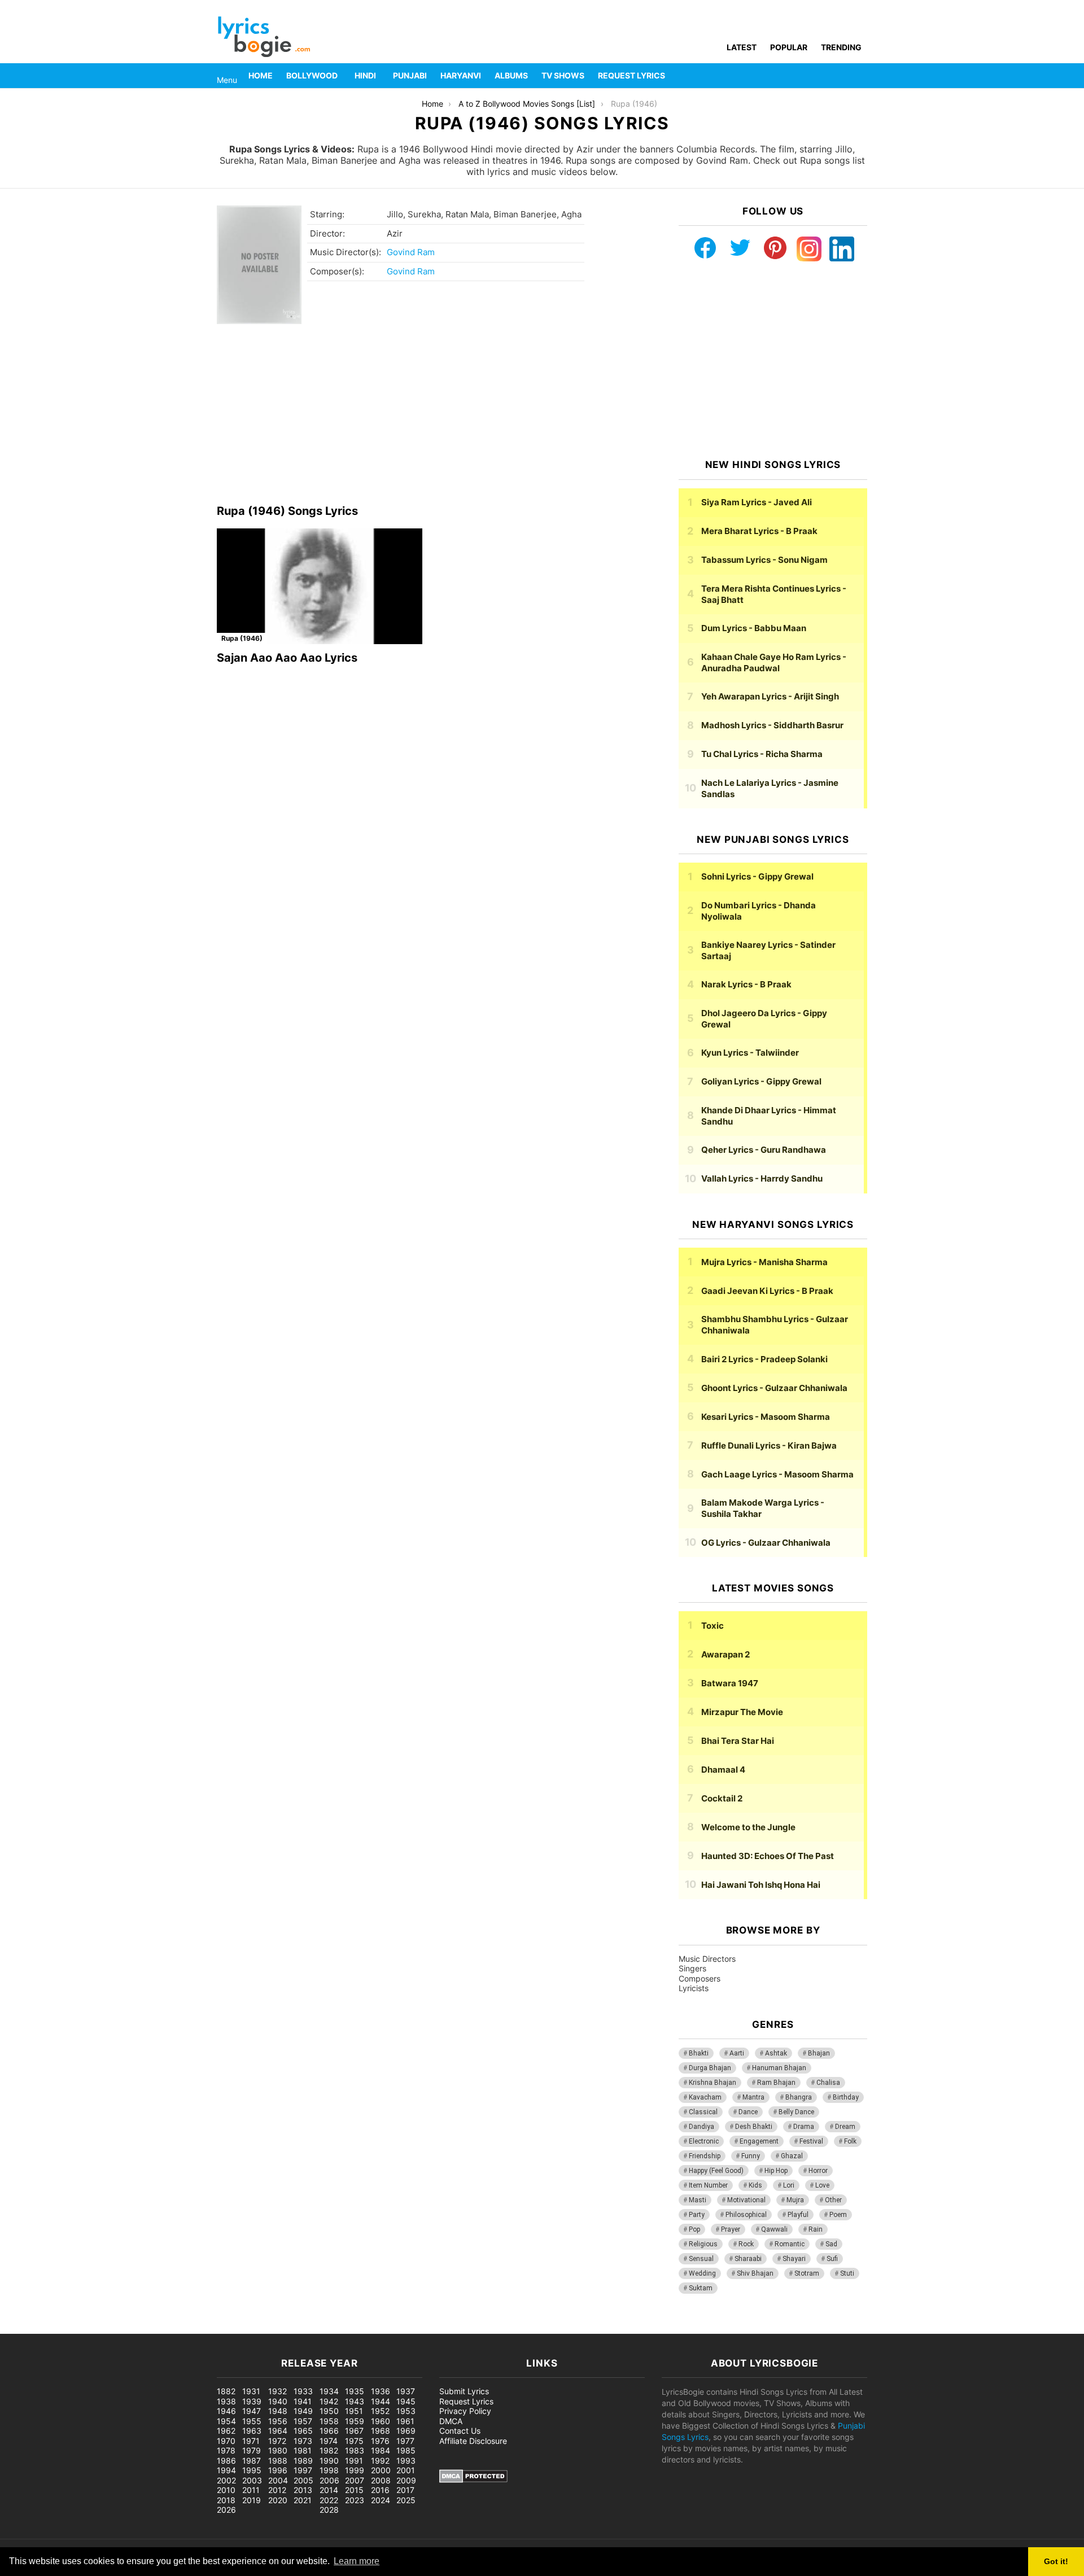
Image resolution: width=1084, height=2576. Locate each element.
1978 (226, 2450)
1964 (278, 2431)
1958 (329, 2421)
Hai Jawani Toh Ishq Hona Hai (761, 1885)
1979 (252, 2450)
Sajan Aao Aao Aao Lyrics (287, 658)
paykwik (161, 2328)
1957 (303, 2421)
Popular (789, 47)
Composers (700, 1978)
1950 (329, 2411)
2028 (329, 2510)
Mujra (795, 2200)
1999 (355, 2470)
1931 (251, 2391)
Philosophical (746, 2215)
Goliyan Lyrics (761, 1081)
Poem (838, 2215)
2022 (329, 2500)
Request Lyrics (631, 75)
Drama (804, 2127)
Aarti (737, 2053)
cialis (55, 2328)
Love (822, 2185)
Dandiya (701, 2127)
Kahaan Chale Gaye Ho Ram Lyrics (774, 662)
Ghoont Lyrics (774, 1388)
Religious (703, 2244)
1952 (380, 2411)
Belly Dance (796, 2112)
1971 (251, 2441)
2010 (226, 2490)
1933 (303, 2391)
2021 (303, 2500)
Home (261, 75)
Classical (703, 2112)
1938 (226, 2401)
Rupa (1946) (242, 638)
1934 (329, 2391)
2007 (355, 2480)
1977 (405, 2441)
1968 (381, 2431)
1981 (303, 2450)
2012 (277, 2490)
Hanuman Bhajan (779, 2068)
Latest (742, 47)
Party (697, 2215)
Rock (746, 2244)
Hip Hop (776, 2171)
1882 (226, 2391)
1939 (252, 2401)
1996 (278, 2470)
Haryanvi (461, 75)
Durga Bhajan (710, 2068)
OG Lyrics (766, 1543)
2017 (405, 2490)
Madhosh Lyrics (772, 725)
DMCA (451, 2421)
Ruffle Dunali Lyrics (769, 1446)
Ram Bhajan (776, 2083)
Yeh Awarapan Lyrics (770, 696)
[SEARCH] (860, 76)
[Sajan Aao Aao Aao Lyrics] (320, 586)
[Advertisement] (431, 414)
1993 (406, 2461)
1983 (355, 2450)
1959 (355, 2421)
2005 (303, 2480)
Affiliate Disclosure (473, 2441)
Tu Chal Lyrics (762, 754)
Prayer (731, 2229)
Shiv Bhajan (755, 2273)
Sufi (832, 2259)
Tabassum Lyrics (764, 560)
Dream (845, 2127)
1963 (252, 2431)
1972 (277, 2441)
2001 (406, 2470)
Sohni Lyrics (757, 876)
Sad (831, 2244)
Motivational (746, 2200)
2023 (355, 2500)
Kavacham (705, 2097)
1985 (406, 2450)
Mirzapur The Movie (742, 1712)
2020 (278, 2500)
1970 (226, 2441)
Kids (755, 2185)
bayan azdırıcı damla (105, 2328)
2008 (381, 2480)
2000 (381, 2470)
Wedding (702, 2273)
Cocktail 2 (722, 1798)
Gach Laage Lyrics (777, 1474)
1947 (252, 2411)
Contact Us (460, 2431)
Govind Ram (411, 252)
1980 (278, 2450)
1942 (329, 2401)
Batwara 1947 (730, 1683)
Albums (511, 75)
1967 (354, 2431)
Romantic (790, 2244)
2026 (226, 2510)
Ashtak (776, 2053)
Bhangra (799, 2097)
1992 (380, 2461)
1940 (278, 2401)
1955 (252, 2421)
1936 (381, 2391)
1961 (405, 2421)
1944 (381, 2401)
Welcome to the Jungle (748, 1827)
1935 (355, 2391)
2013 (303, 2490)
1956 (278, 2421)
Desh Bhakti (754, 2127)
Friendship (705, 2156)
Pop (694, 2229)
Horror (818, 2171)
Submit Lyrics (464, 2391)
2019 (252, 2500)
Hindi (365, 75)
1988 (278, 2461)
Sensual (701, 2259)
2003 (252, 2480)
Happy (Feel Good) (716, 2171)
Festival (811, 2141)
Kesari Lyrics (766, 1417)
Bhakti (699, 2053)
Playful (798, 2215)
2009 (406, 2480)
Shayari (794, 2259)
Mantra (753, 2097)
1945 (406, 2401)
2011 (251, 2490)
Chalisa (828, 2083)
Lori (789, 2185)
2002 (226, 2480)
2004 (278, 2480)
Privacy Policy (465, 2411)
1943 (355, 2401)
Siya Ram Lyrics (757, 502)
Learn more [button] (357, 2561)
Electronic (704, 2141)
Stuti (847, 2273)
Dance (748, 2112)
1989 (303, 2461)
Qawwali (774, 2229)
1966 (329, 2431)
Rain (816, 2229)
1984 (381, 2450)
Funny (751, 2156)
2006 (329, 2480)
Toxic (713, 1626)
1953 (406, 2411)
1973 (303, 2441)
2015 (354, 2490)
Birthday (846, 2097)
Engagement (759, 2141)
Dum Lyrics (754, 628)
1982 (329, 2450)
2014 (329, 2490)
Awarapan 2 (725, 1654)
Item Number (708, 2185)
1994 (226, 2470)
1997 (303, 2470)
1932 (277, 2391)
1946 (226, 2411)
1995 (252, 2470)
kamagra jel (200, 2328)
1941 (303, 2401)
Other (833, 2200)
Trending (841, 47)
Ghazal (792, 2156)
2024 (381, 2500)
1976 (380, 2441)
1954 (226, 2421)
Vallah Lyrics (762, 1178)
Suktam (701, 2288)
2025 (406, 2500)
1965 (303, 2431)
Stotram (807, 2273)
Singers (692, 1968)
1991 (354, 2461)
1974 (329, 2441)
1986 (226, 2461)
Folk (850, 2141)
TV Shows (563, 75)
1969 (406, 2431)
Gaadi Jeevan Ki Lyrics (767, 1291)
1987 (252, 2461)
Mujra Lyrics (764, 1262)
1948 (278, 2411)
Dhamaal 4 (723, 1770)
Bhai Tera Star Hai (738, 1741)
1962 (226, 2431)
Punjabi (410, 75)
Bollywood (312, 75)
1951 (354, 2411)
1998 (329, 2470)
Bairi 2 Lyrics (764, 1359)
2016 (380, 2490)
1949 (303, 2411)
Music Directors (707, 1959)
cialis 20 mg (22, 2328)
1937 (406, 2391)
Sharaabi (748, 2259)
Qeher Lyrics (764, 1150)
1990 (329, 2461)
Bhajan (819, 2053)
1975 (354, 2441)
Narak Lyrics (746, 984)
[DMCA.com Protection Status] (473, 2480)
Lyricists (694, 1988)
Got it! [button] (1056, 2561)
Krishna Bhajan (713, 2083)
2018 (226, 2500)
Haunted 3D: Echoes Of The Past (768, 1856)
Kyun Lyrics (750, 1053)
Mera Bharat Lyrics (759, 531)
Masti (698, 2200)
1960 (381, 2421)
